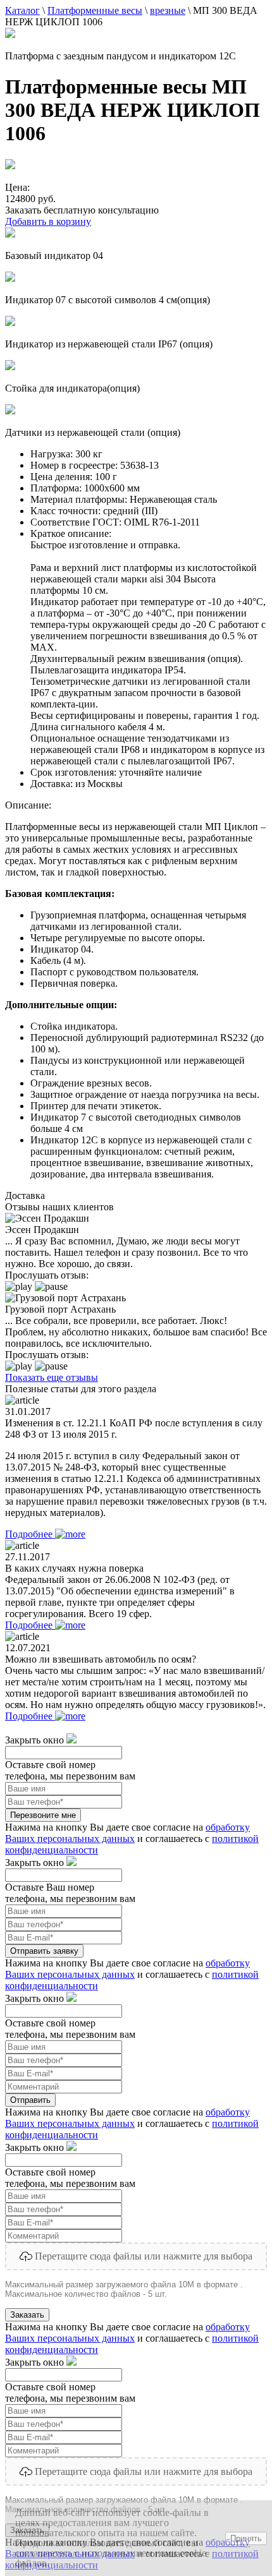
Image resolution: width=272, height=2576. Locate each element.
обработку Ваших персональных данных (127, 1833)
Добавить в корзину (48, 221)
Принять (246, 2538)
